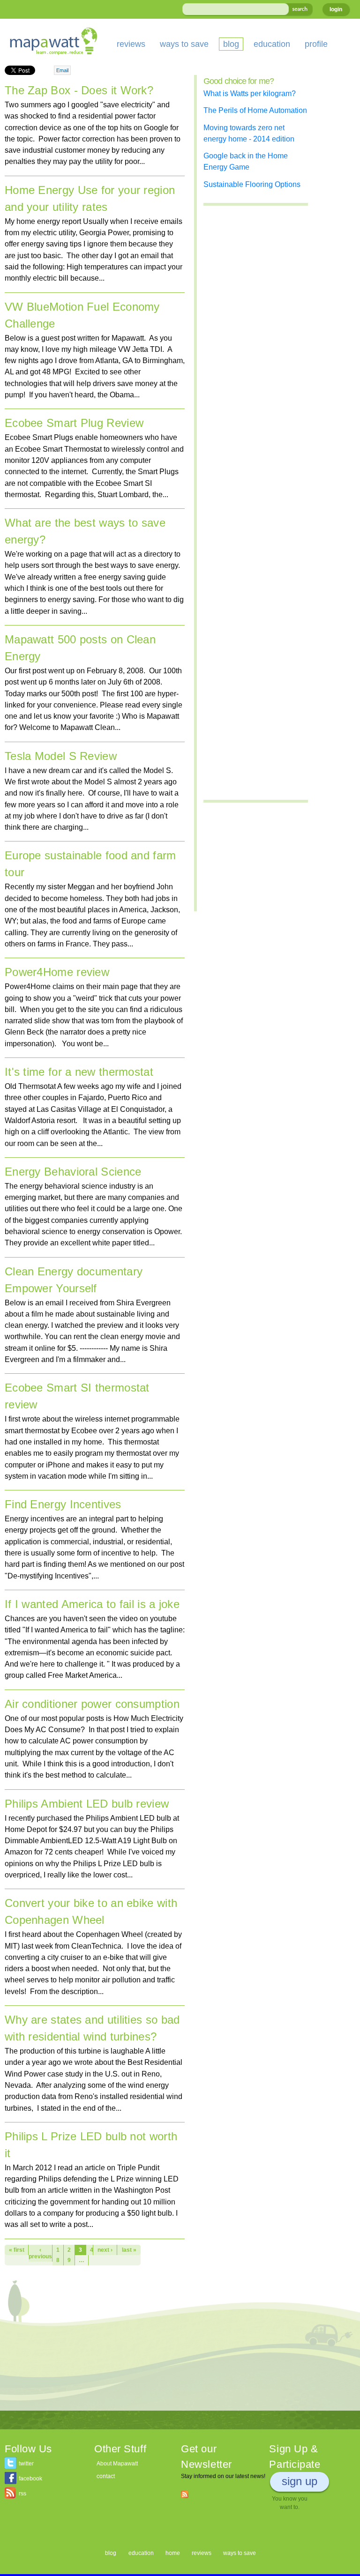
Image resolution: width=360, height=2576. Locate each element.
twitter (26, 2464)
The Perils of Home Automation (255, 110)
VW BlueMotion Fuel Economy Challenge (82, 315)
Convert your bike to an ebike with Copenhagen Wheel (91, 1911)
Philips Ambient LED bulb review (87, 1804)
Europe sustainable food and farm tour (90, 864)
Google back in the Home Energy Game (246, 161)
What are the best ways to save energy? (85, 531)
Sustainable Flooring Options (252, 184)
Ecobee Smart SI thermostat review (77, 1396)
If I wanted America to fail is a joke (92, 1604)
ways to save (184, 44)
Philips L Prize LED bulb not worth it (91, 2145)
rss (22, 2494)
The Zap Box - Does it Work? (79, 90)
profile (316, 44)
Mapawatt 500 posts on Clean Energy (80, 648)
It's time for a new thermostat (79, 1072)
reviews (131, 44)
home (173, 2553)
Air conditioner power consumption (92, 1704)
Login (336, 9)
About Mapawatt (117, 2464)
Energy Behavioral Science (73, 1172)
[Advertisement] (95, 2345)
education (272, 44)
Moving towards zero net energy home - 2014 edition (249, 133)
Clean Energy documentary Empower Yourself (74, 1280)
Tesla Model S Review (61, 756)
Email (62, 70)
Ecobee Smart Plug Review (74, 423)
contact (106, 2476)
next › (105, 2250)
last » (129, 2250)
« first (17, 2250)
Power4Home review (57, 972)
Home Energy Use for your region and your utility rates (90, 198)
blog (231, 44)
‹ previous (40, 2253)
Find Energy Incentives (63, 1504)
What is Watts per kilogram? (250, 93)
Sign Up (300, 2481)
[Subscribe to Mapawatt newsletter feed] (185, 2494)
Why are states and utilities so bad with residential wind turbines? (92, 2028)
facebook (30, 2479)
